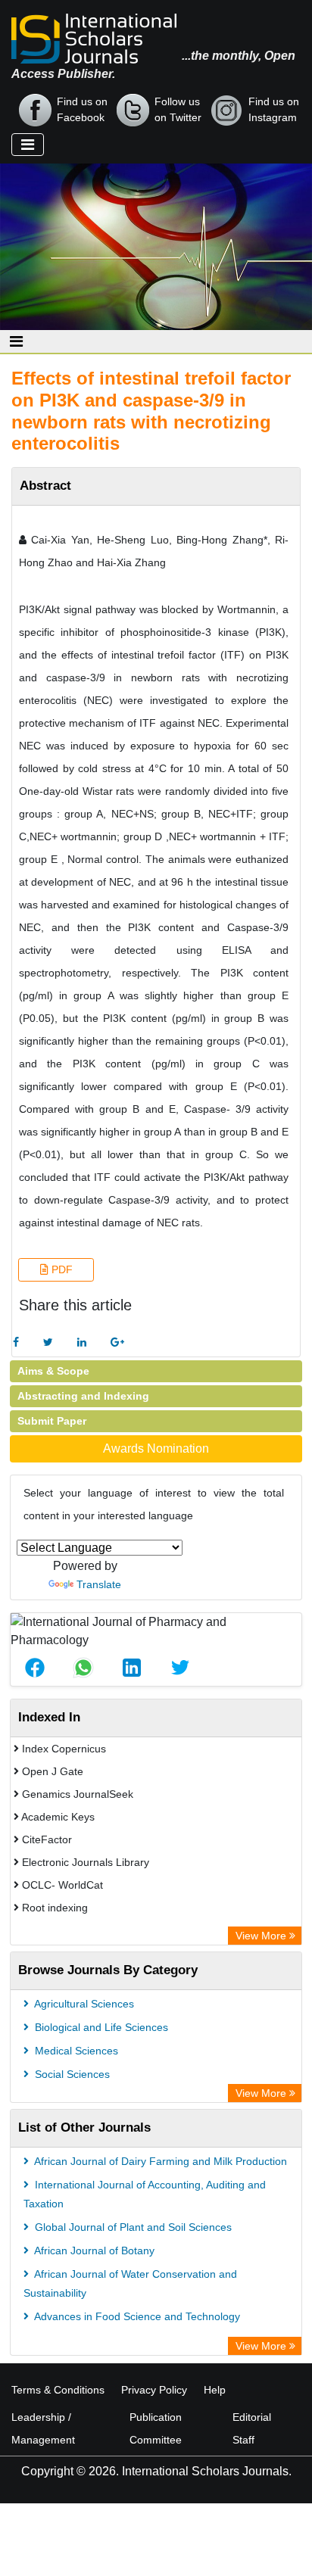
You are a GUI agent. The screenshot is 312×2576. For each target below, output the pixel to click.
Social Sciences (71, 2074)
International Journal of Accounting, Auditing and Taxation (145, 2194)
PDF (61, 1269)
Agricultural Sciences (83, 2004)
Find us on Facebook (82, 109)
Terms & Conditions (58, 2390)
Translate (99, 1584)
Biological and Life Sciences (100, 2027)
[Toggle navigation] (28, 145)
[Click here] (16, 1343)
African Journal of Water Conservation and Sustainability (130, 2283)
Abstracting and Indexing (83, 1396)
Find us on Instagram (274, 109)
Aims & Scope (53, 1371)
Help (215, 2390)
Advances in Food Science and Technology (136, 2316)
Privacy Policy (154, 2390)
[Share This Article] (35, 1668)
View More (262, 1936)
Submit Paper (52, 1421)
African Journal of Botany (93, 2250)
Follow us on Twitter (178, 109)
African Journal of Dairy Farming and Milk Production (159, 2161)
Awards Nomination (156, 1448)
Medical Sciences (75, 2051)
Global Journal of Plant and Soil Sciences (132, 2227)
